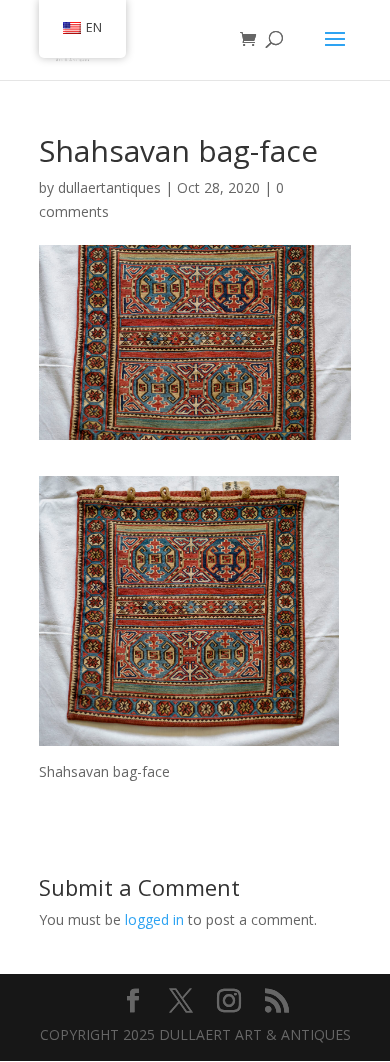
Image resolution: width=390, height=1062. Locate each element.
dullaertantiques (109, 187)
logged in (154, 919)
